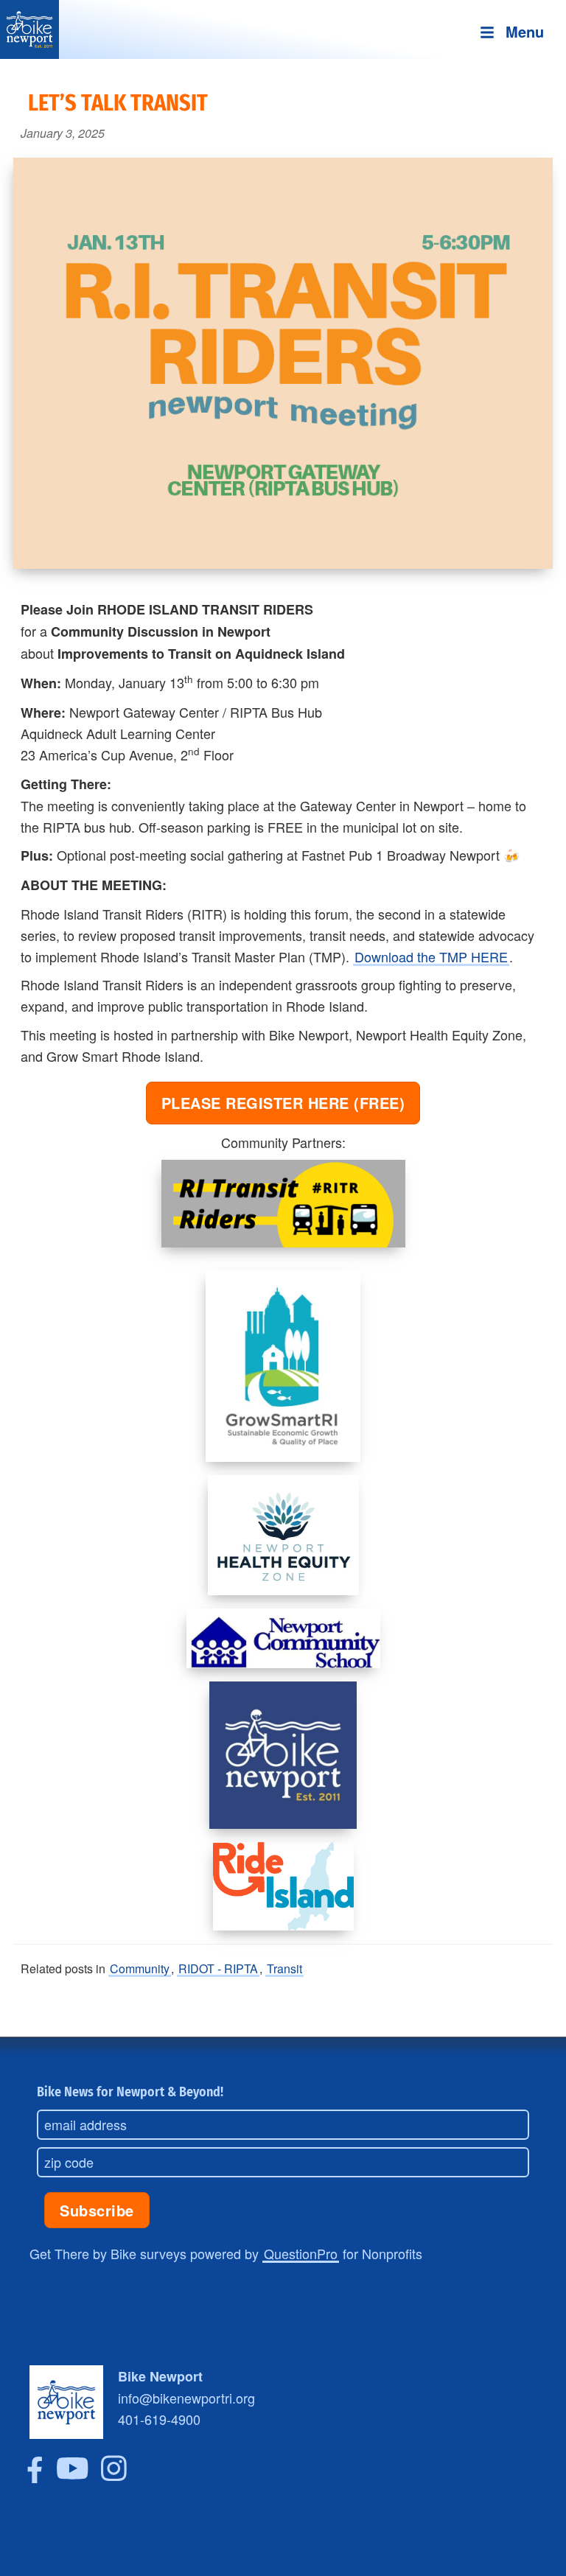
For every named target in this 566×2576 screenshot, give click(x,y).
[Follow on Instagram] (114, 2477)
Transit (284, 1968)
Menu (525, 31)
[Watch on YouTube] (73, 2477)
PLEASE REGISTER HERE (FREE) (283, 1103)
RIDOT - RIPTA (218, 1968)
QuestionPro (301, 2253)
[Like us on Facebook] (35, 2477)
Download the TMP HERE (431, 956)
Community (140, 1968)
